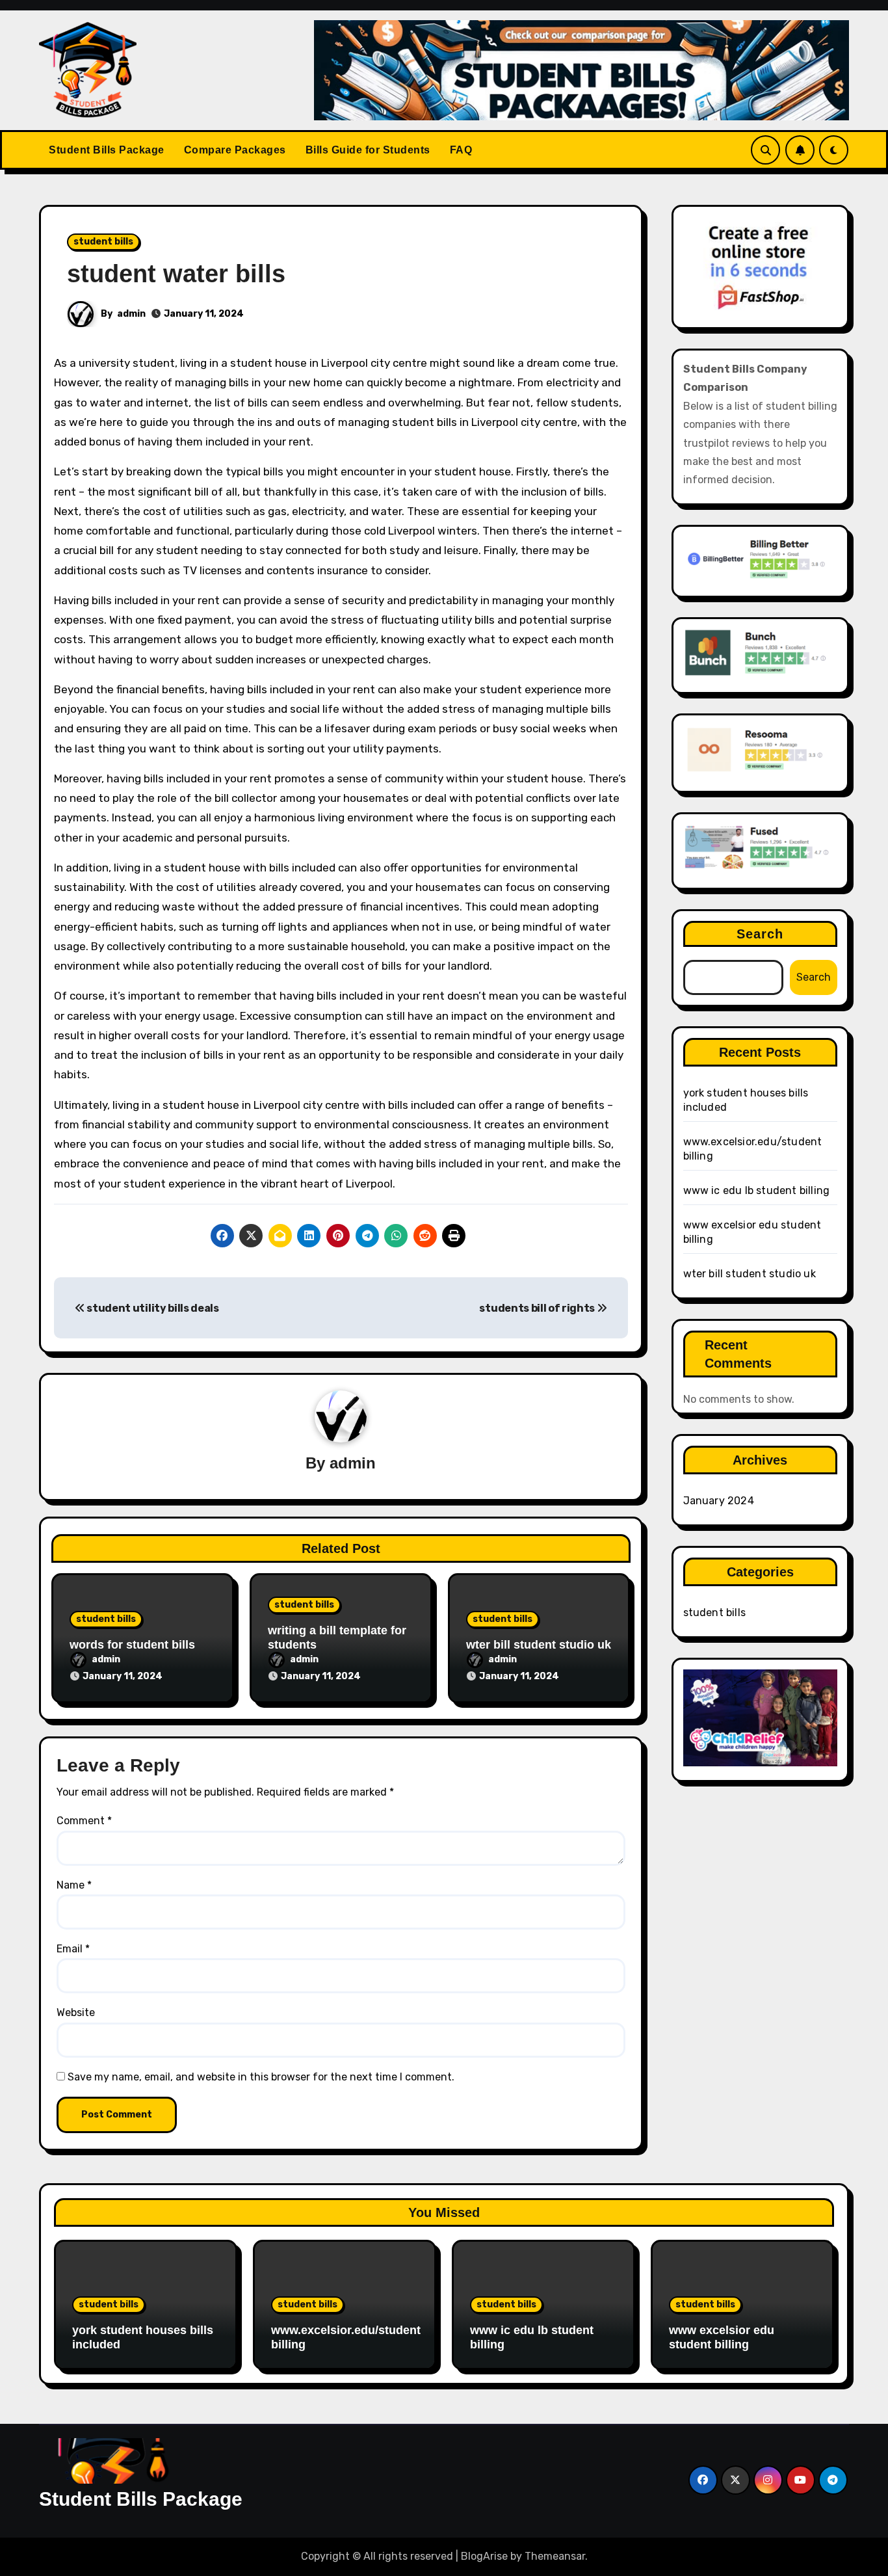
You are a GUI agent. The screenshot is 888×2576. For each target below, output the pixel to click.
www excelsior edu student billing (722, 2337)
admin (131, 314)
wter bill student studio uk (539, 1645)
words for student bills (132, 1645)
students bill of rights (538, 1308)
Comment (84, 1821)
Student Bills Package (107, 150)
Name (74, 1885)
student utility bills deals (152, 1308)
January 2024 (719, 1501)
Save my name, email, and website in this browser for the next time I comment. (261, 2077)
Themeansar (555, 2556)
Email (73, 1949)
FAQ (461, 150)
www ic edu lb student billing (757, 1190)
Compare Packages (235, 150)
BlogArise (484, 2556)
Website (76, 2012)
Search (760, 934)
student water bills (176, 274)
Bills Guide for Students (368, 150)
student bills (103, 242)
